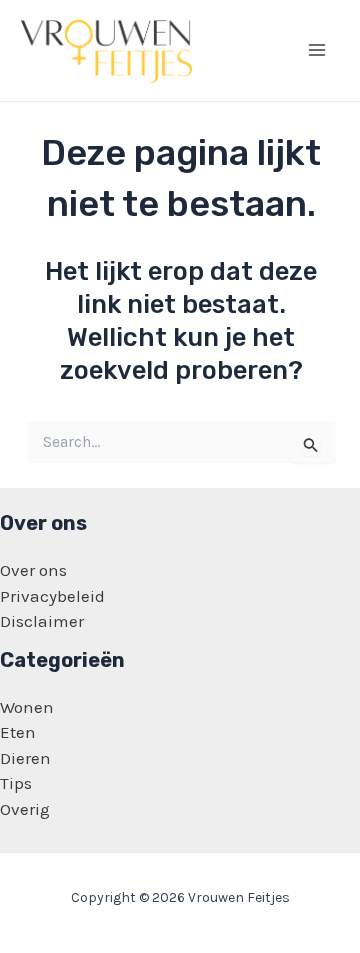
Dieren (25, 758)
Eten (18, 732)
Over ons (33, 570)
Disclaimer (42, 621)
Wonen (27, 707)
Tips (16, 783)
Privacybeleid (52, 596)
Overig (25, 809)
